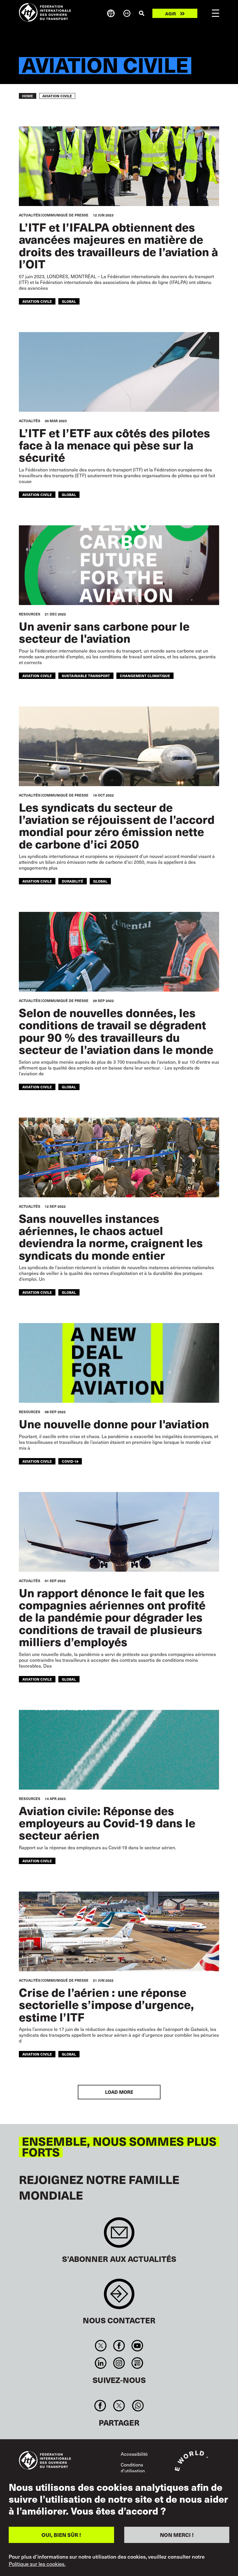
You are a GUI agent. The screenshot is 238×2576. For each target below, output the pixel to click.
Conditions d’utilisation (133, 2468)
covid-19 (70, 1461)
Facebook (119, 2346)
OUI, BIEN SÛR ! (61, 2535)
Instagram (119, 2363)
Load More (119, 2092)
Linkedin (101, 2363)
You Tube (137, 2346)
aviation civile (37, 676)
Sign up (119, 2235)
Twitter (101, 2346)
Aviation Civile (37, 301)
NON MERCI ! (177, 2535)
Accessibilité (134, 2454)
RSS (137, 2363)
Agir (171, 13)
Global (69, 301)
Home (28, 96)
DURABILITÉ (73, 881)
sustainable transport (86, 676)
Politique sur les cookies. (37, 2564)
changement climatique (145, 676)
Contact (119, 2297)
